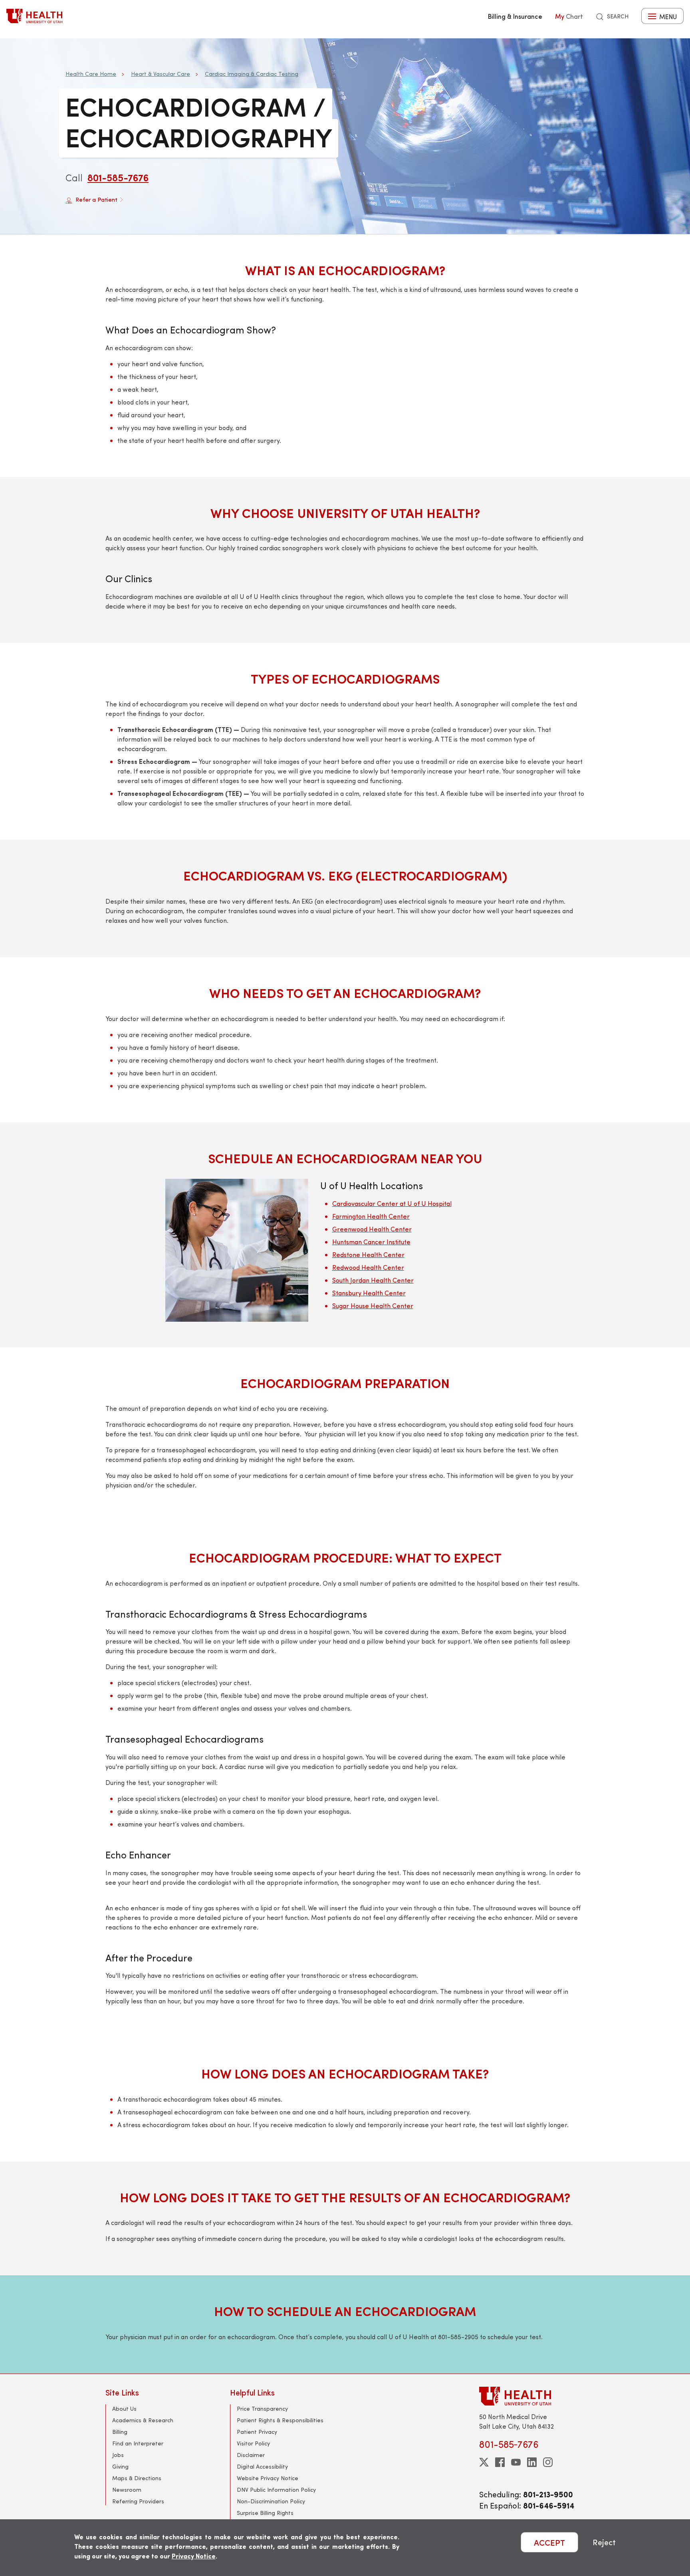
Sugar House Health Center (373, 1306)
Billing (120, 2432)
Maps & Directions (137, 2478)
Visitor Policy (253, 2443)
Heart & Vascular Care (161, 74)
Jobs (118, 2455)
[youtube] (516, 2462)
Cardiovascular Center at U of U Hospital (392, 1203)
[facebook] (500, 2462)
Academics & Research (143, 2420)
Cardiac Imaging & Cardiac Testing (252, 74)
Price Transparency (262, 2408)
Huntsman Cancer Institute (371, 1242)
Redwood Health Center (368, 1267)
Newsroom (127, 2490)
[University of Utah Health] (34, 16)
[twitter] (484, 2462)
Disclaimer (251, 2455)
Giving (120, 2466)
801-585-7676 (118, 177)
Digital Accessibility (262, 2466)
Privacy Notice (194, 2556)
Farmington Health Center (371, 1216)
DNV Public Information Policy (276, 2490)
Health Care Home (91, 74)
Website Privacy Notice (268, 2478)
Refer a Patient (96, 199)
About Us (124, 2408)
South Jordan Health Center (373, 1280)
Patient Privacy (257, 2432)
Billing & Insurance (515, 16)
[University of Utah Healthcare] (532, 2396)
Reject (604, 2542)
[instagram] (548, 2462)
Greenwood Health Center (372, 1229)
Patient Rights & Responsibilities (280, 2420)
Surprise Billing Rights (265, 2513)
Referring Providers (138, 2501)
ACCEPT (549, 2542)
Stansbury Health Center (369, 1293)
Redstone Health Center (368, 1254)
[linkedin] (532, 2462)
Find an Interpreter (138, 2443)
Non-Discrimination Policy (271, 2501)
